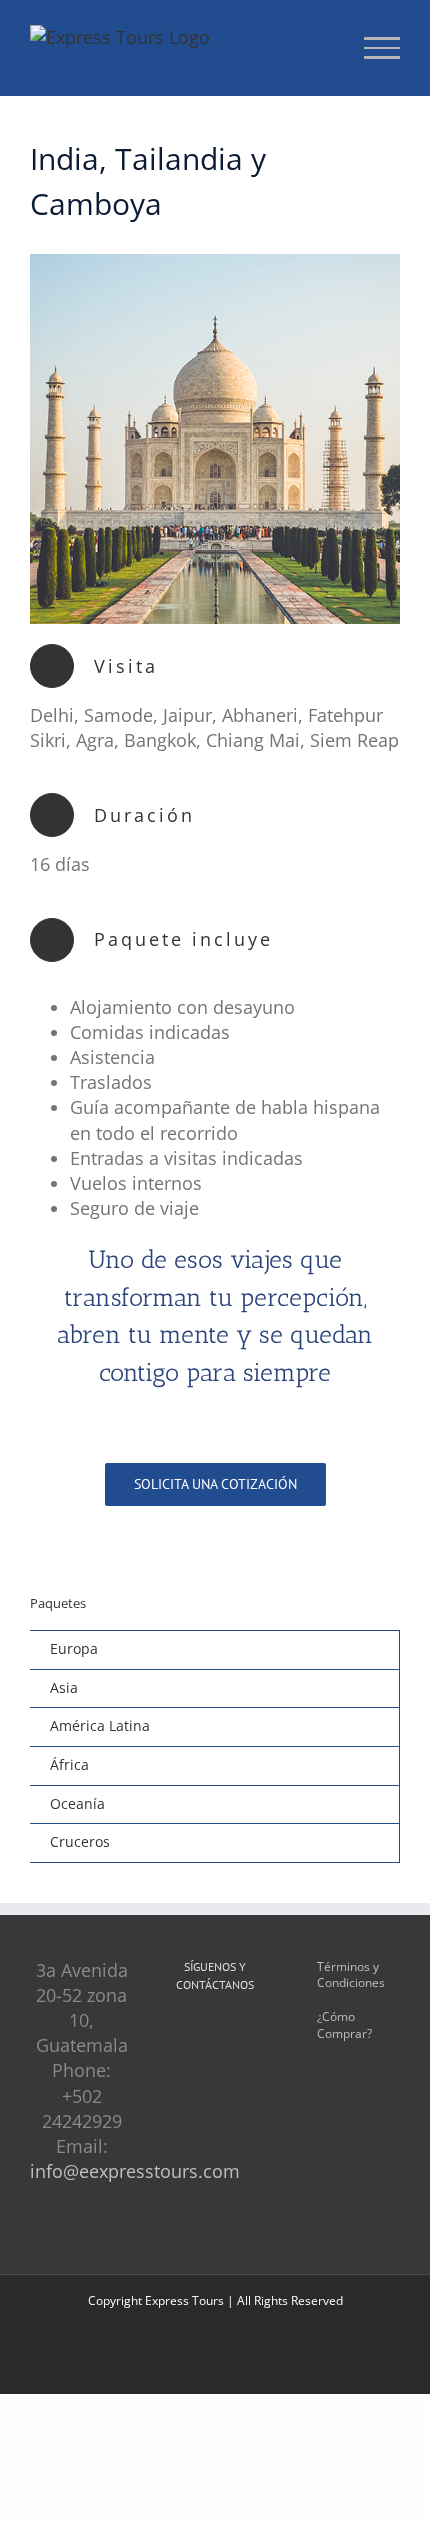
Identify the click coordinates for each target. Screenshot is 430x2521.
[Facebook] (185, 2035)
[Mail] (245, 2035)
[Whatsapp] (215, 2071)
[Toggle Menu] (382, 48)
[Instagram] (215, 2035)
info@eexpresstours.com (135, 2171)
